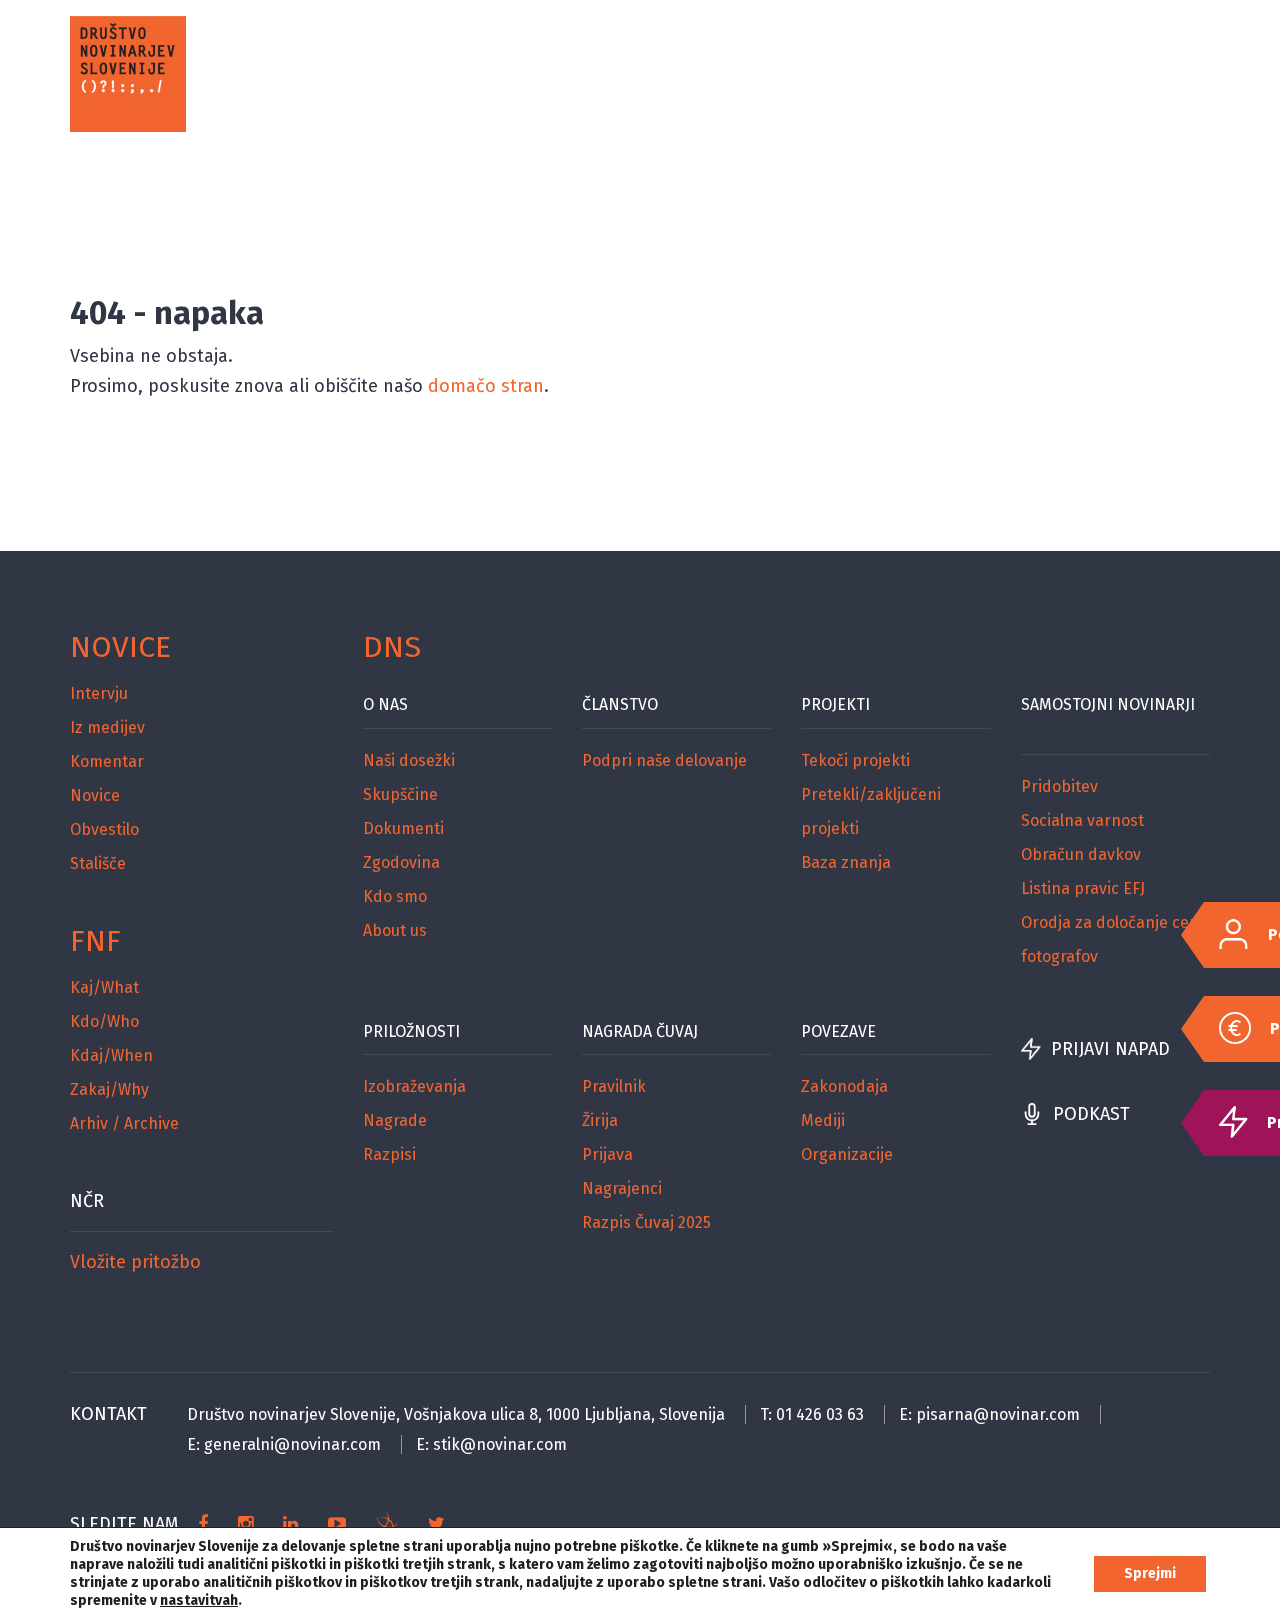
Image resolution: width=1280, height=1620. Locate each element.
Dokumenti (403, 828)
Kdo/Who (104, 1021)
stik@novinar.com (500, 1444)
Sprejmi (1150, 1573)
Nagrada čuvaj (640, 1031)
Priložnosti (411, 1031)
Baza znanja (846, 862)
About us (395, 930)
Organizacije (847, 1154)
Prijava (607, 1154)
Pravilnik (614, 1086)
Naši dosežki (409, 760)
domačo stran (486, 386)
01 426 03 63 (820, 1414)
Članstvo (620, 704)
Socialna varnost (1082, 820)
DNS (392, 647)
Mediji (823, 1120)
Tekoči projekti (855, 760)
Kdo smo (395, 896)
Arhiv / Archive (124, 1123)
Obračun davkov (1081, 854)
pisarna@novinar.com (998, 1414)
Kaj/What (104, 987)
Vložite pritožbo (135, 1262)
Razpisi (389, 1154)
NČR (87, 1201)
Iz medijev (107, 727)
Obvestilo (104, 829)
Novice (120, 647)
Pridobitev (1059, 786)
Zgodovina (401, 862)
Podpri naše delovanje (664, 760)
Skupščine (400, 794)
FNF (95, 941)
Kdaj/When (111, 1055)
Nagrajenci (622, 1188)
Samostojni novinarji (1108, 704)
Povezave (838, 1031)
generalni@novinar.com (292, 1444)
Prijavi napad (1110, 1049)
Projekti (835, 704)
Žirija (600, 1120)
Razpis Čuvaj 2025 (646, 1222)
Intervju (99, 693)
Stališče (98, 863)
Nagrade (395, 1120)
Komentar (107, 761)
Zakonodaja (844, 1086)
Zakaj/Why (109, 1089)
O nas (385, 704)
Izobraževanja (414, 1086)
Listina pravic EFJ (1083, 888)
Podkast (1091, 1114)
